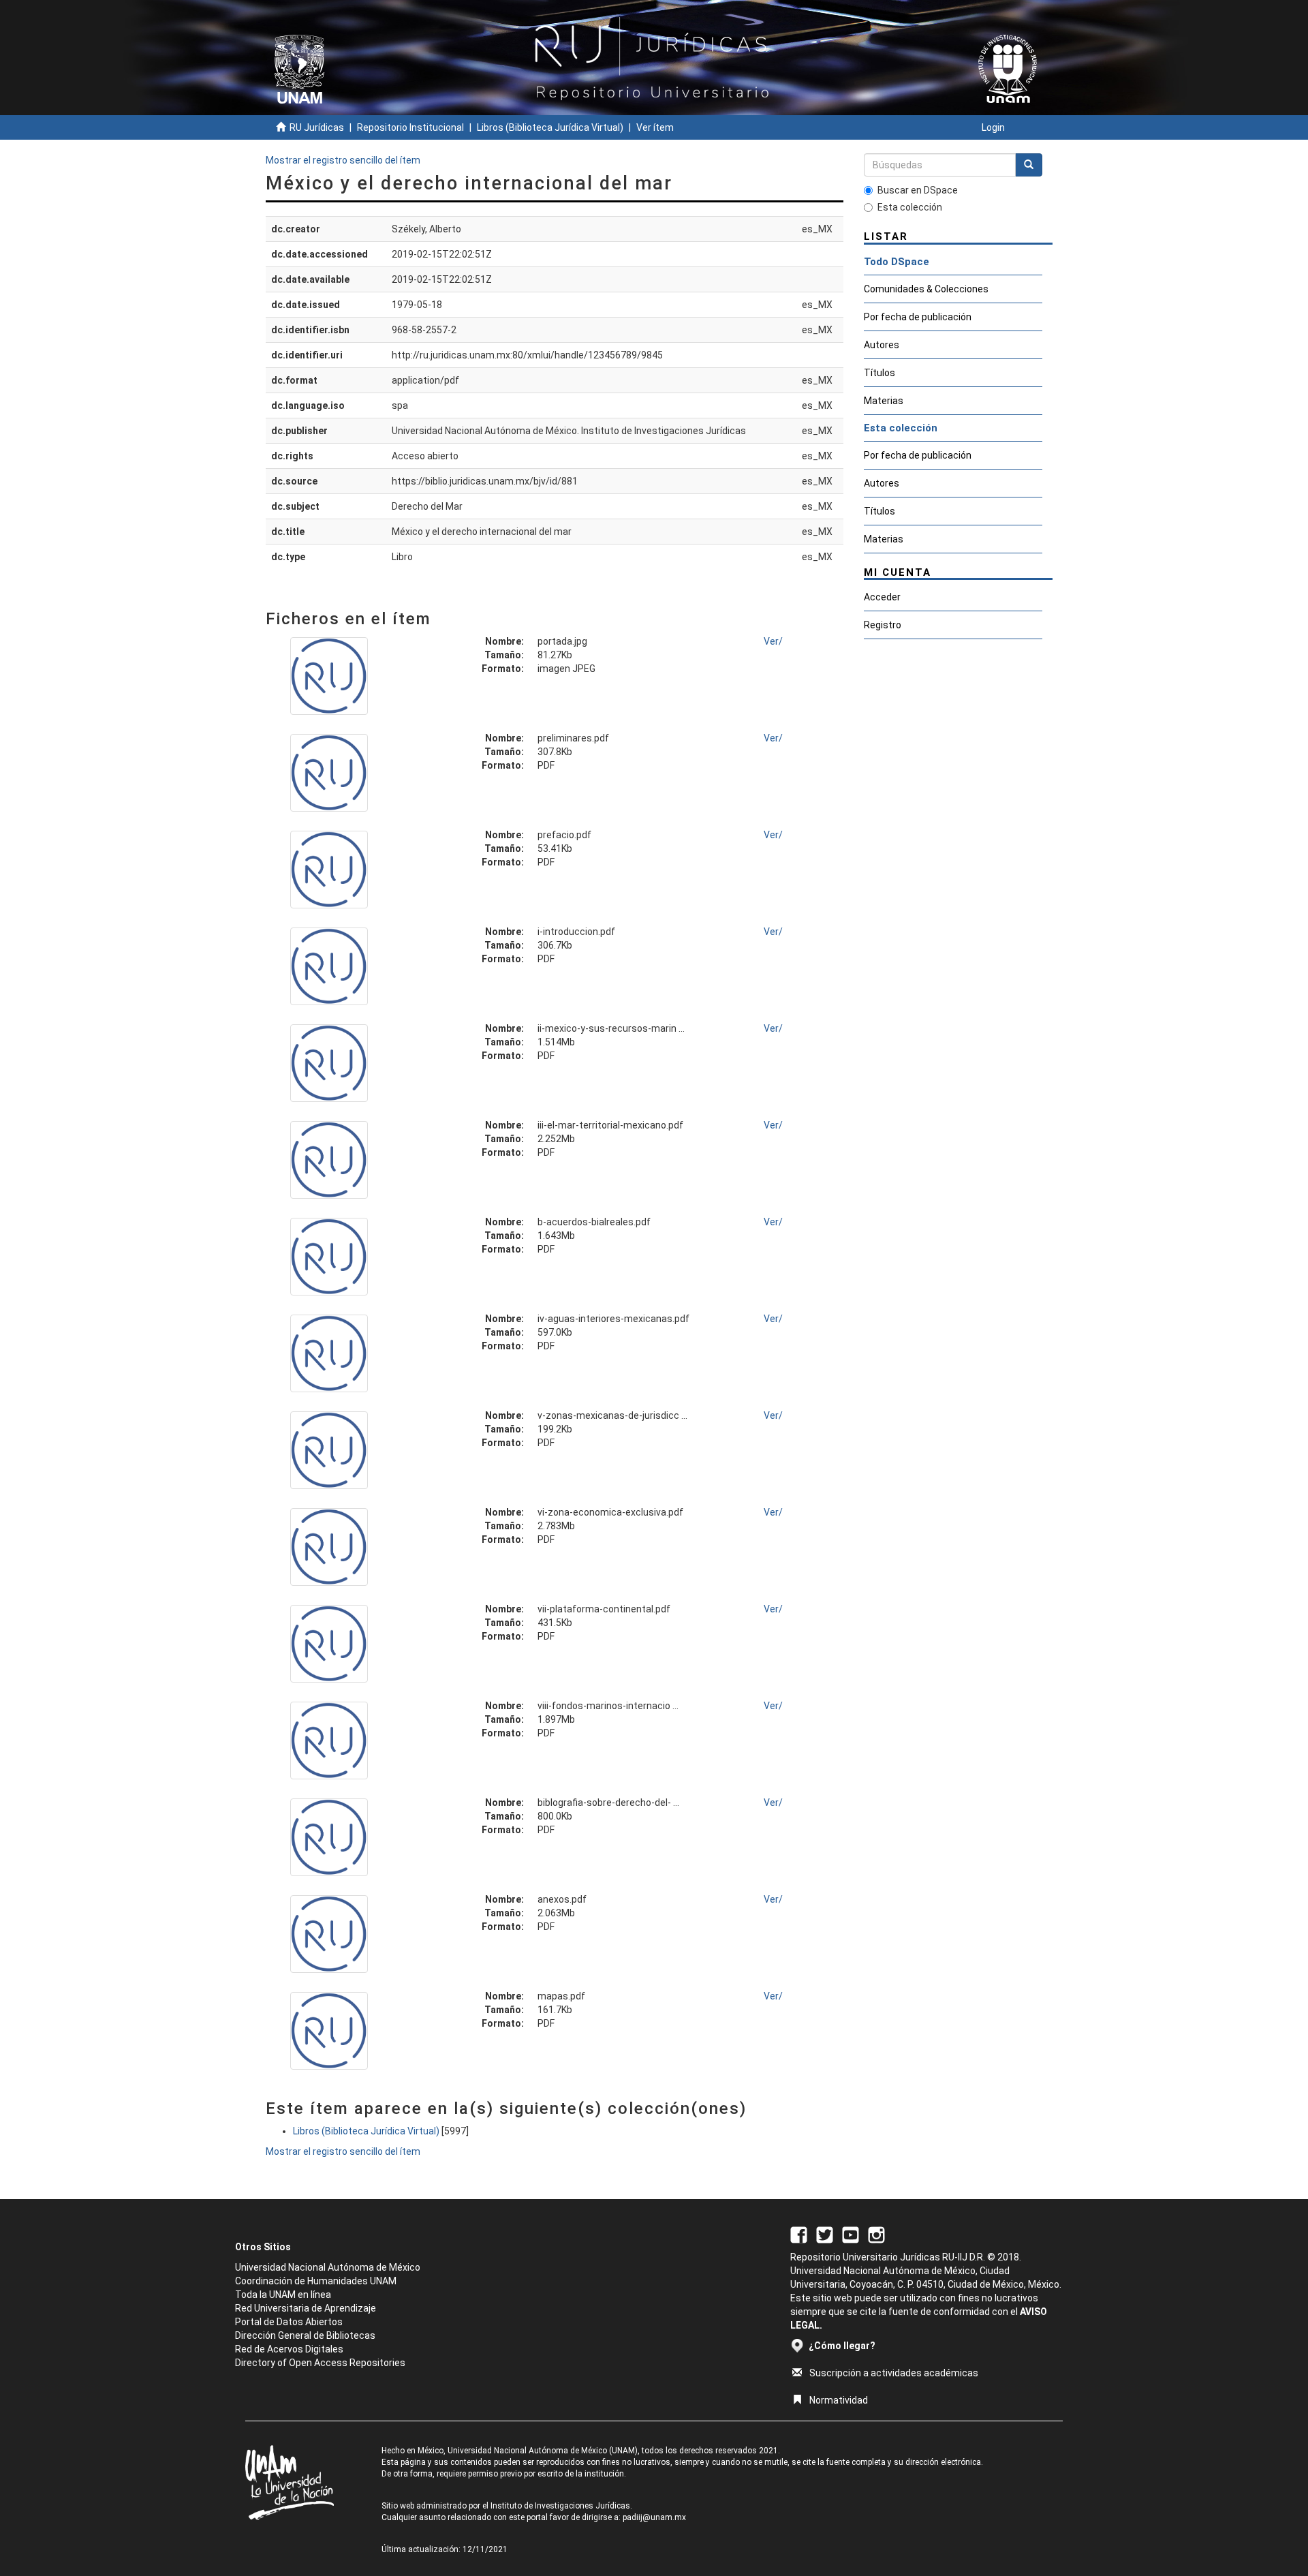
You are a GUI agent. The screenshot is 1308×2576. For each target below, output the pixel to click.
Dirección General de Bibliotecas (305, 2335)
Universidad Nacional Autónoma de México (328, 2267)
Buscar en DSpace (918, 190)
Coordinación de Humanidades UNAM (316, 2281)
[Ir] (1029, 165)
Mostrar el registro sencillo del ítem (343, 160)
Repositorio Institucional (410, 127)
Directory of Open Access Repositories (320, 2363)
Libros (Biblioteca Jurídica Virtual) (550, 127)
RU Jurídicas (317, 127)
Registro (883, 625)
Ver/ (773, 641)
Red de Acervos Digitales (289, 2349)
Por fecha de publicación (918, 317)
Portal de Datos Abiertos (289, 2322)
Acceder (882, 597)
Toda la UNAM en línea (283, 2295)
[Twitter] (825, 2235)
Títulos (879, 373)
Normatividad (839, 2400)
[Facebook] (799, 2235)
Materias (884, 401)
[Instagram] (876, 2235)
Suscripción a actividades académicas (894, 2373)
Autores (882, 345)
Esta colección (910, 207)
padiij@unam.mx (654, 2517)
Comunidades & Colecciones (926, 289)
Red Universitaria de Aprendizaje (306, 2308)
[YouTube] (851, 2235)
